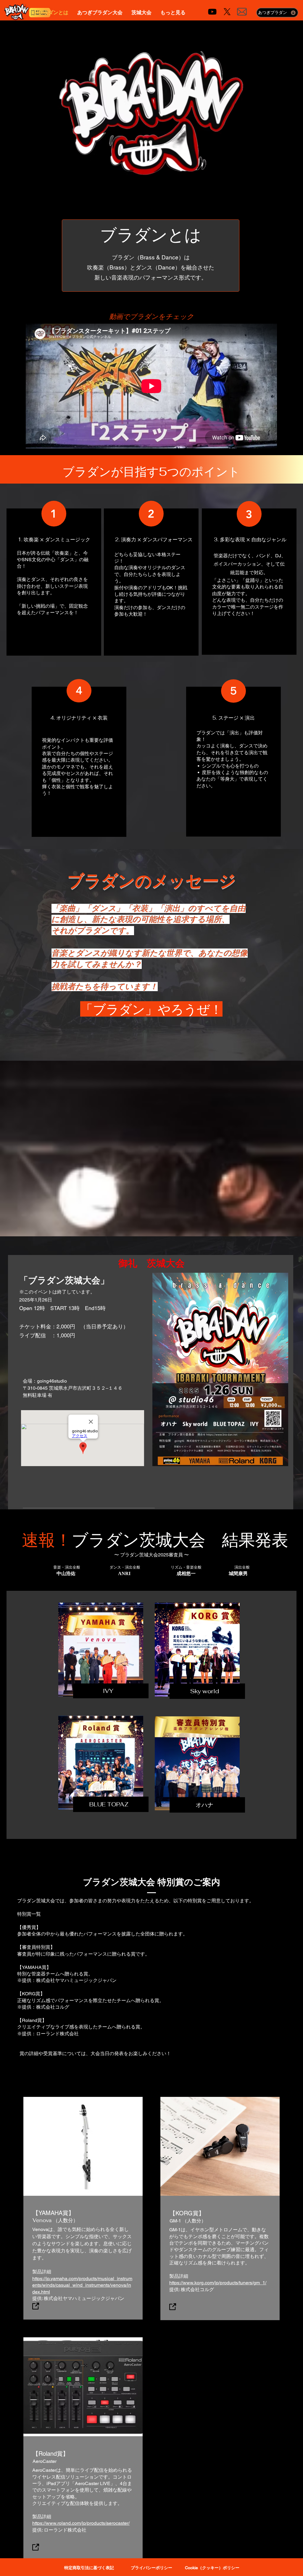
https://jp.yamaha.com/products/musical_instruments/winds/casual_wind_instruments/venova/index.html (82, 2285)
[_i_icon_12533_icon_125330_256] (242, 12)
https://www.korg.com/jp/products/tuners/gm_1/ (218, 2283)
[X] (227, 12)
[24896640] (173, 2307)
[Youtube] (212, 12)
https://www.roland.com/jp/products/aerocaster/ (81, 2523)
